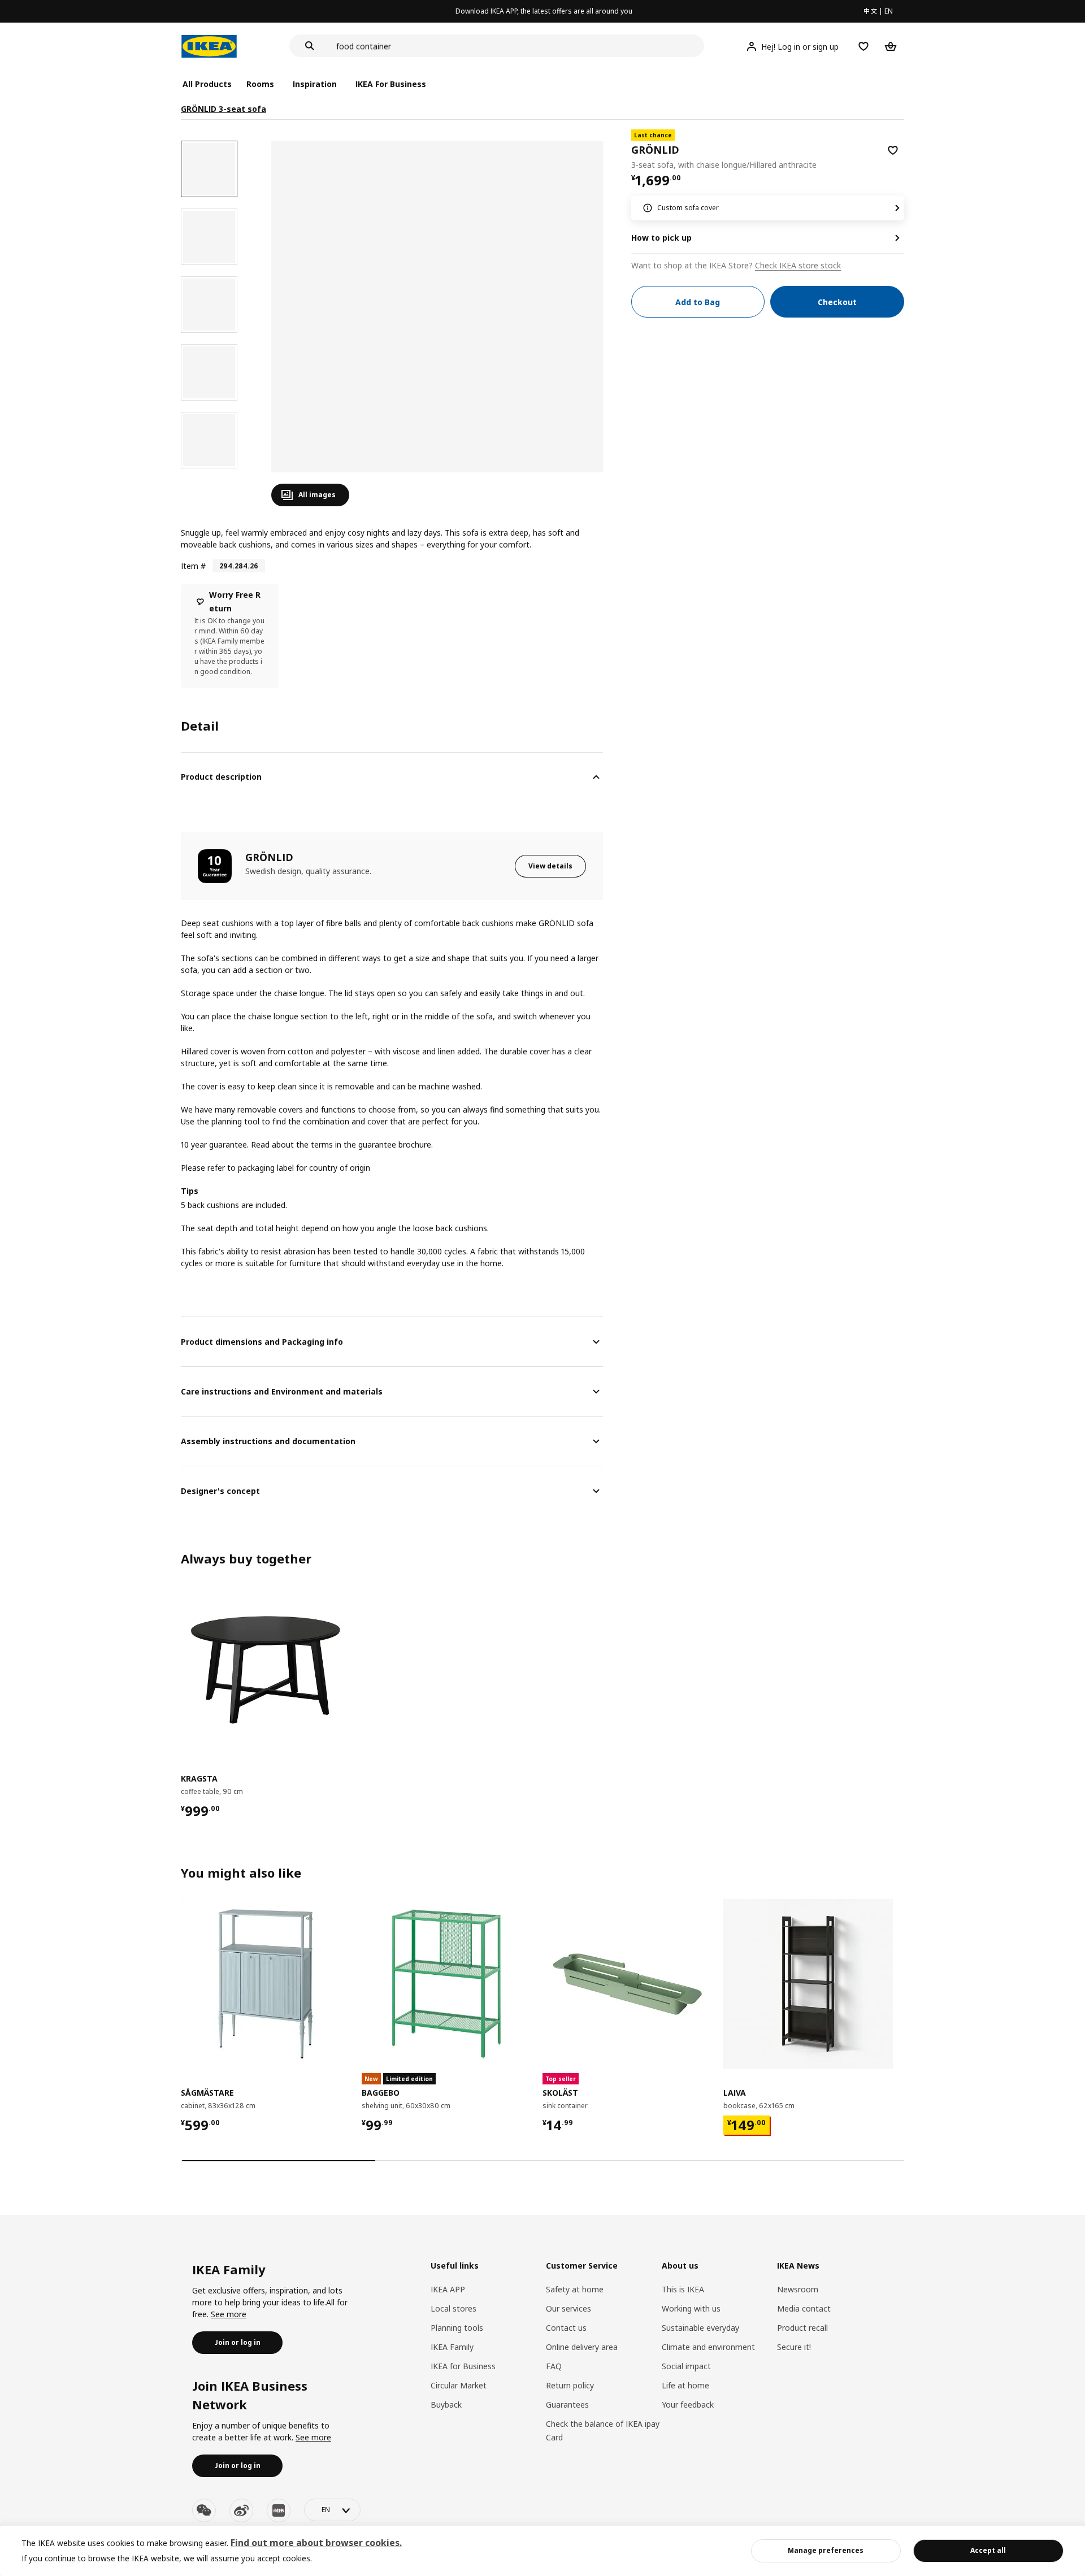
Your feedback (688, 2405)
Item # (193, 566)
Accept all (988, 2550)
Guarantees (567, 2405)
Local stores (453, 2308)
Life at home (685, 2385)
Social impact (686, 2366)
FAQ (554, 2366)
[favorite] (893, 150)
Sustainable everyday (700, 2328)
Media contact (804, 2308)
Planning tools (457, 2328)
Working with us (691, 2308)
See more (229, 2314)
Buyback (446, 2405)
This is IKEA (683, 2289)
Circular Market (459, 2385)
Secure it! (794, 2347)
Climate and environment (708, 2347)
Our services (568, 2308)
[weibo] (241, 2510)
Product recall (802, 2328)
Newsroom (798, 2289)
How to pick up (661, 238)
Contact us (566, 2328)
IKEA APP (448, 2289)
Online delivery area (582, 2347)
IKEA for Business (463, 2366)
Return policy (570, 2385)
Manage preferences (826, 2550)
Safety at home (575, 2289)
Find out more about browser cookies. (316, 2543)
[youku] (279, 2510)
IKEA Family (452, 2347)
